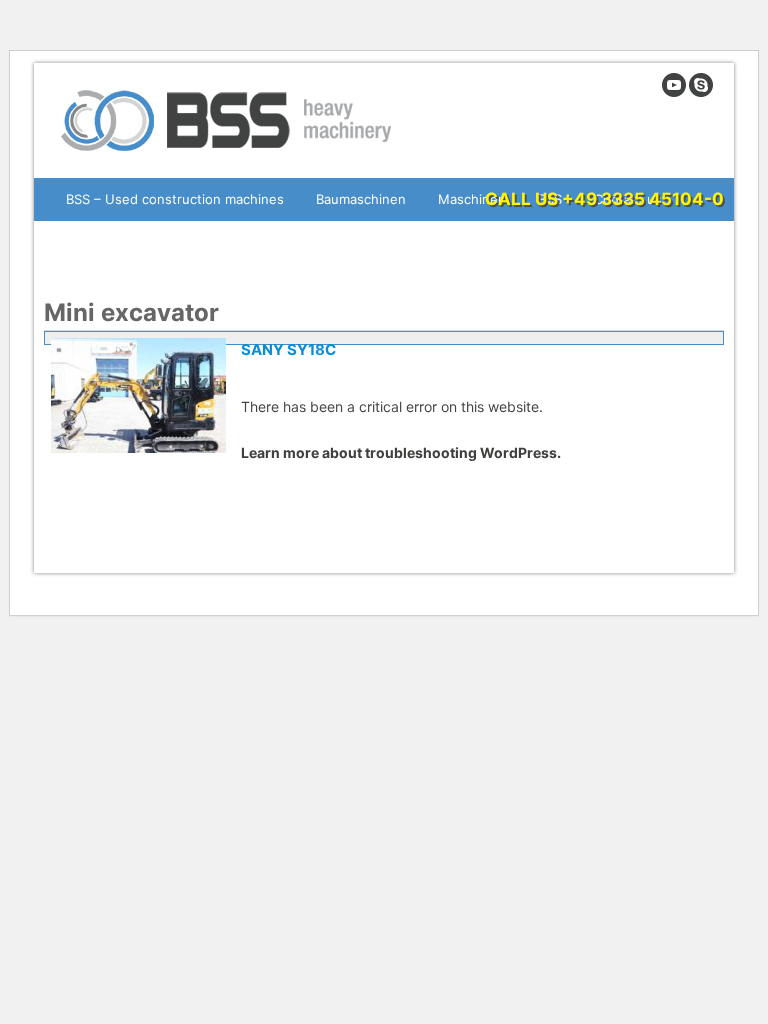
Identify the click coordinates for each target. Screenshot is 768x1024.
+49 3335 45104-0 (643, 199)
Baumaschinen (361, 199)
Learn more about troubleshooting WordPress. (401, 452)
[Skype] (701, 92)
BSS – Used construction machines (175, 199)
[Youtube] (674, 92)
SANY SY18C (288, 349)
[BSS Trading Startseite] (228, 158)
